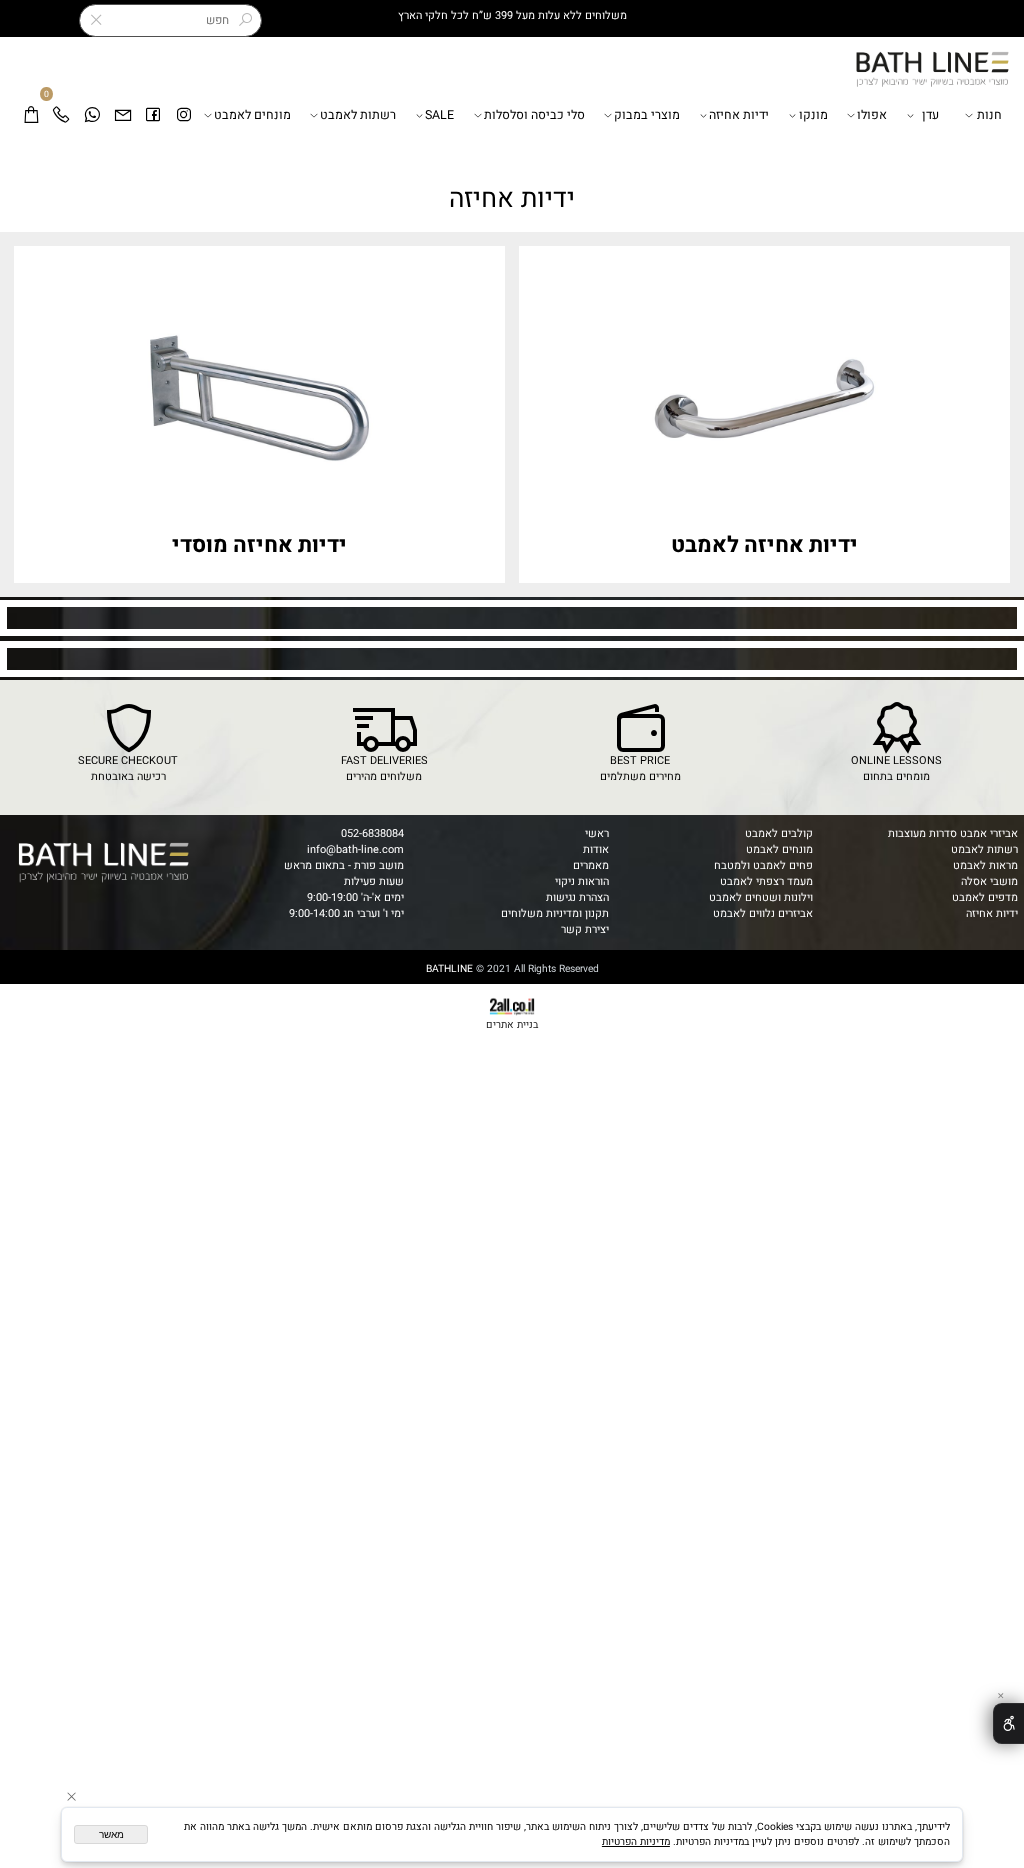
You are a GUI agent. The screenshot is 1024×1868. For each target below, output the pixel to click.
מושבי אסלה (989, 882)
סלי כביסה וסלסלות (534, 115)
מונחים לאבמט (779, 850)
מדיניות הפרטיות (636, 1841)
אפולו (872, 115)
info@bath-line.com (355, 850)
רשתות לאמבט (358, 115)
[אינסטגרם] (184, 115)
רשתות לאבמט (984, 850)
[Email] (123, 115)
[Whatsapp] (92, 115)
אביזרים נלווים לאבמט (763, 914)
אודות (596, 850)
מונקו (813, 115)
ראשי (597, 834)
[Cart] (31, 115)
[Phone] (61, 115)
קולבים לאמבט (779, 834)
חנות (989, 115)
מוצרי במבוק (647, 115)
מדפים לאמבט (985, 898)
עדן (930, 115)
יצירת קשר (585, 930)
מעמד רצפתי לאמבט (766, 882)
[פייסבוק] (153, 115)
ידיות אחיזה (739, 115)
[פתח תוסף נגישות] (1008, 1723)
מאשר (111, 1834)
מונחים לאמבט (252, 115)
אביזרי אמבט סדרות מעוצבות (953, 834)
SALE (439, 115)
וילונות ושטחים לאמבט (761, 898)
